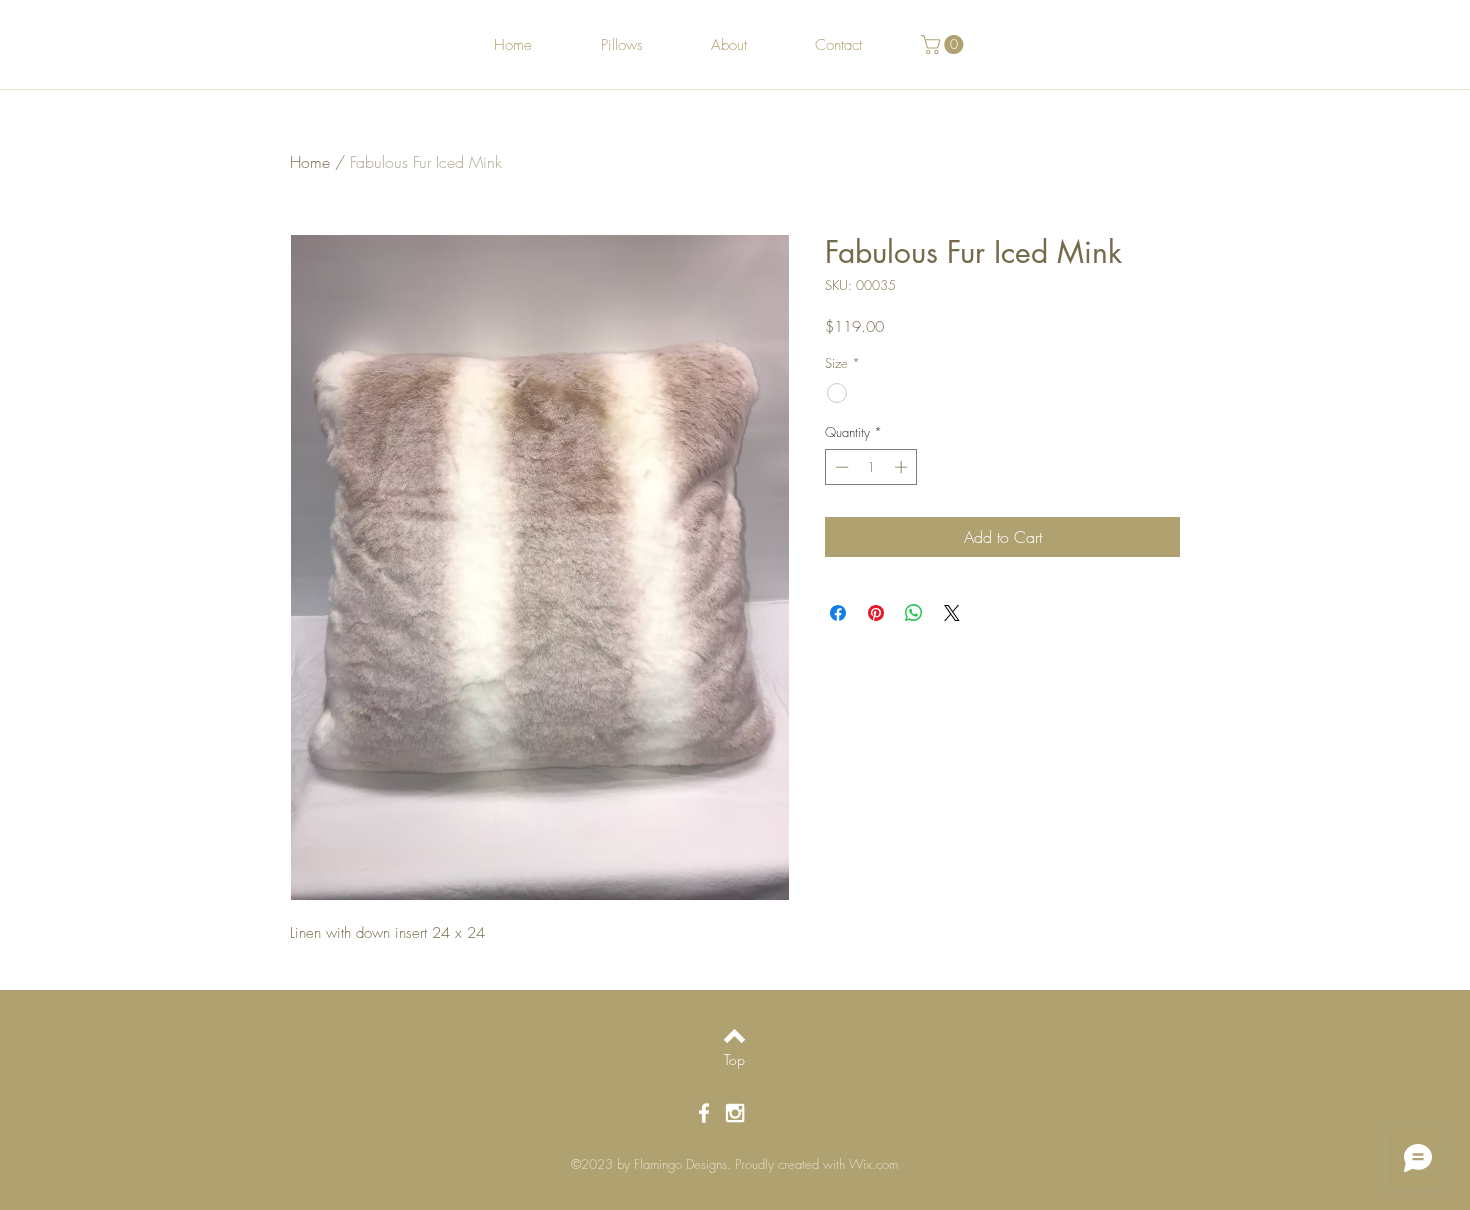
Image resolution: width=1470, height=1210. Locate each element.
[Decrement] (840, 467)
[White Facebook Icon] (704, 1113)
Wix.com (873, 1164)
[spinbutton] (871, 467)
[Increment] (903, 467)
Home (310, 162)
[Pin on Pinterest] (876, 613)
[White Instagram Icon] (735, 1113)
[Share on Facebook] (838, 613)
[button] (944, 44)
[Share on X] (952, 613)
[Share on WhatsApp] (914, 613)
